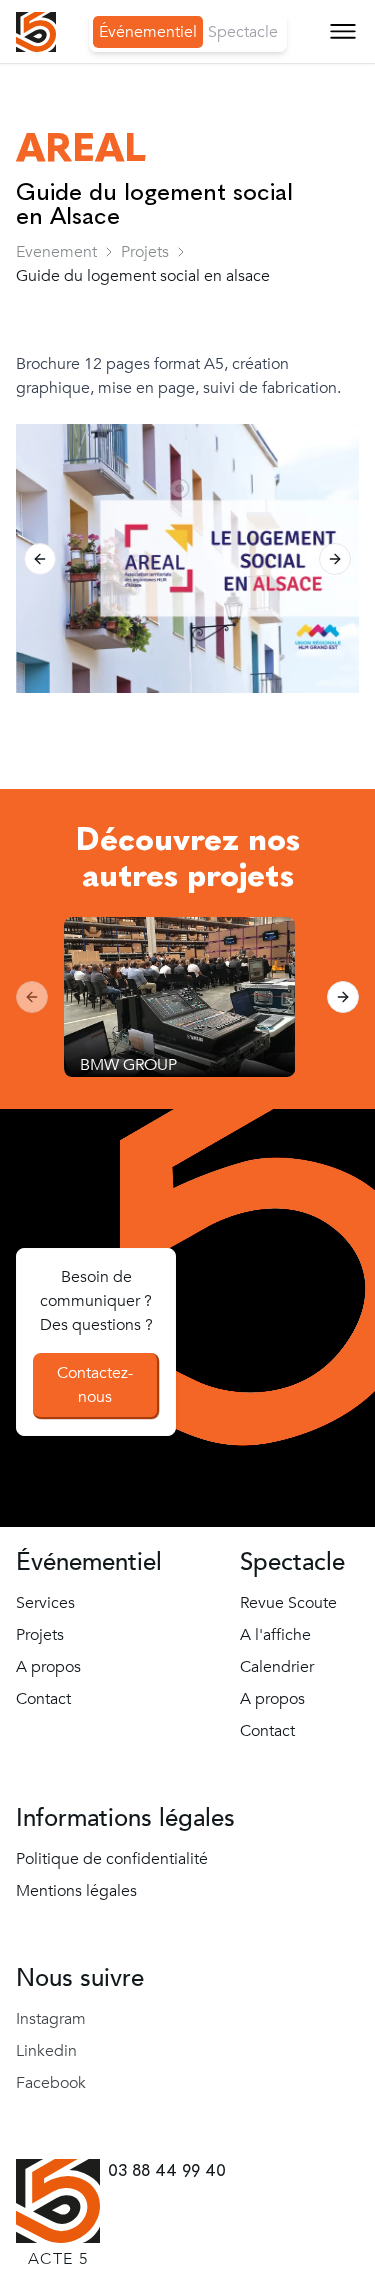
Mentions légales (76, 1891)
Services (60, 99)
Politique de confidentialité (112, 1859)
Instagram (51, 2019)
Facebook (51, 2083)
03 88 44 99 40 (167, 2170)
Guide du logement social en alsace (143, 276)
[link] (145, 252)
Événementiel (148, 32)
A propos (65, 195)
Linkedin (46, 2051)
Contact (60, 243)
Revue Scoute (288, 1603)
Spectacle (243, 32)
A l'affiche (275, 1635)
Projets (145, 252)
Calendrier (277, 1667)
